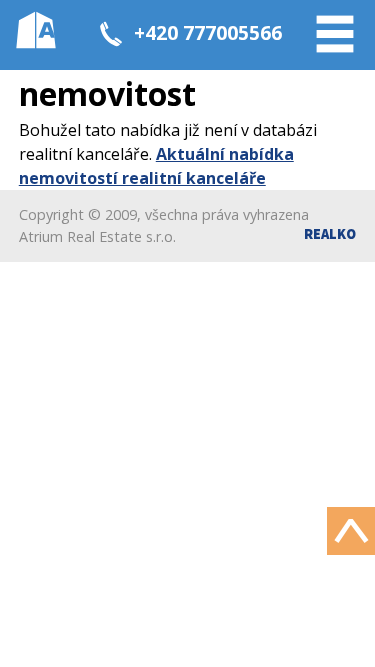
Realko (330, 234)
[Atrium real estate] (36, 30)
